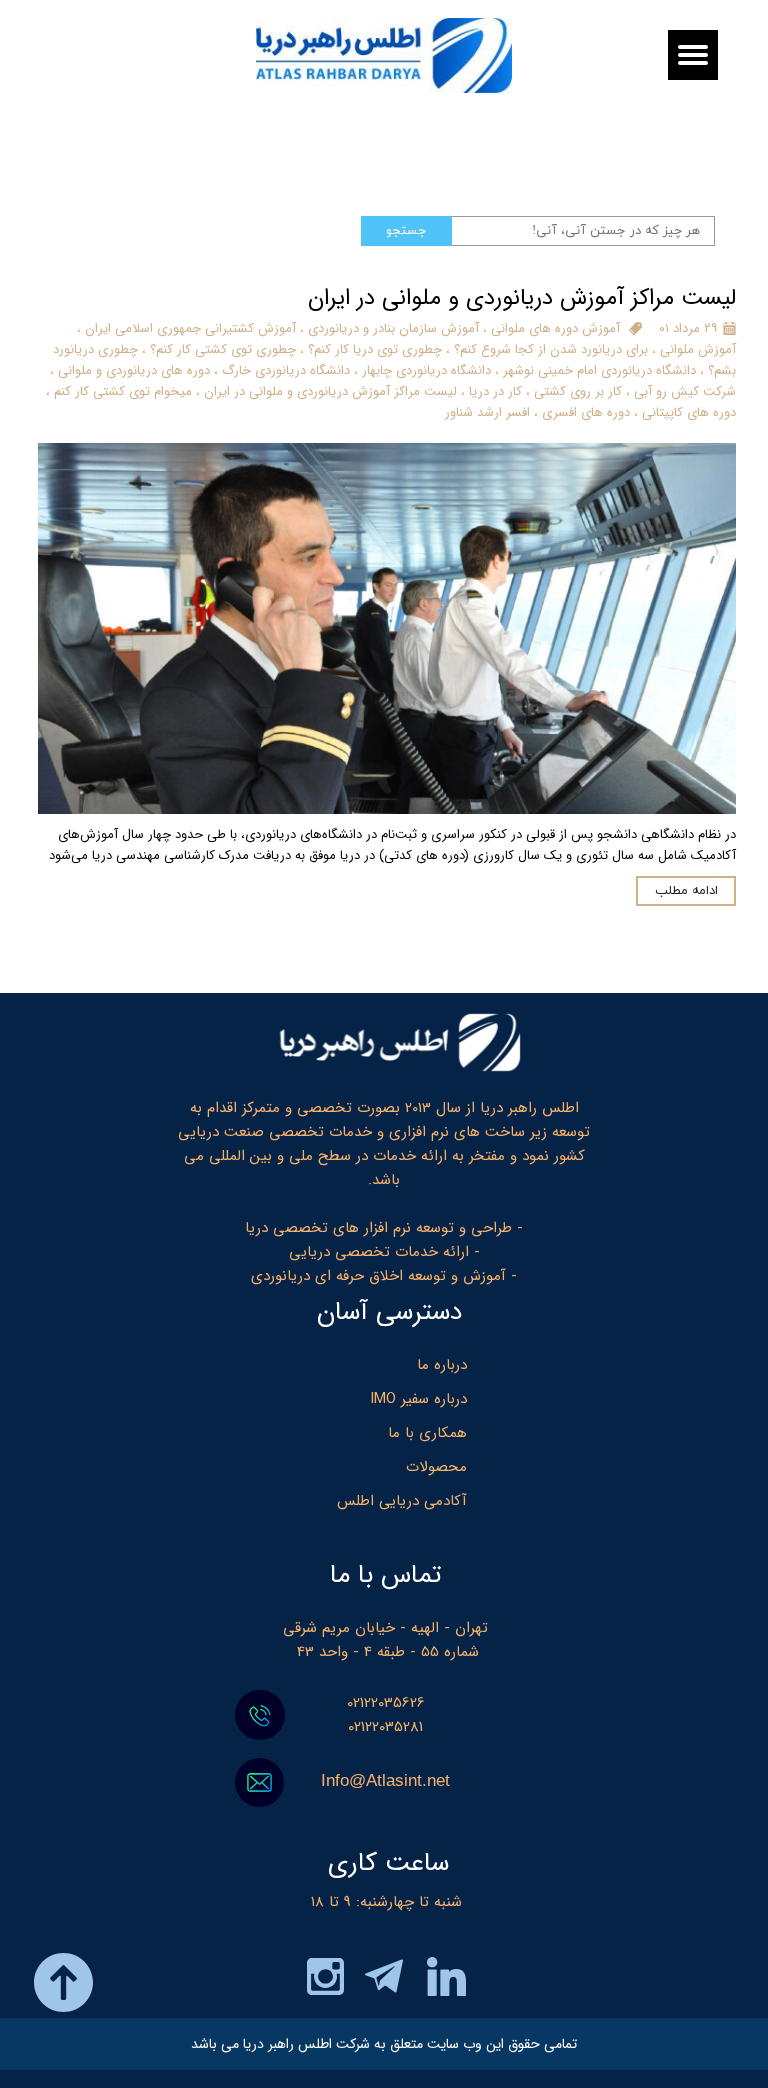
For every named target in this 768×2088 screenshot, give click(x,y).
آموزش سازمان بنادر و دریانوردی (393, 328)
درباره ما (442, 1365)
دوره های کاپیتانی (689, 412)
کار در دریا (495, 391)
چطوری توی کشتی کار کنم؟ (223, 349)
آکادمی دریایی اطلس (402, 1501)
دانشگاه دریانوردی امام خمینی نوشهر (599, 370)
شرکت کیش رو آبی (685, 391)
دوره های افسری (586, 412)
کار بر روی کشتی (578, 391)
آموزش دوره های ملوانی (555, 328)
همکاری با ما (427, 1433)
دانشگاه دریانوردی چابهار (426, 370)
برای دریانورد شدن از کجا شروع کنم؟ (551, 349)
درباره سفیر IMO (418, 1399)
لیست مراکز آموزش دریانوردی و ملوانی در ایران (330, 391)
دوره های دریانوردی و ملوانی (134, 370)
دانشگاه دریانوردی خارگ (286, 370)
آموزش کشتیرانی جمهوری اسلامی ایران (190, 328)
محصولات (436, 1467)
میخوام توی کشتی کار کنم (123, 391)
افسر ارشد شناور (487, 412)
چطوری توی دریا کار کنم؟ (375, 349)
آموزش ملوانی (698, 349)
